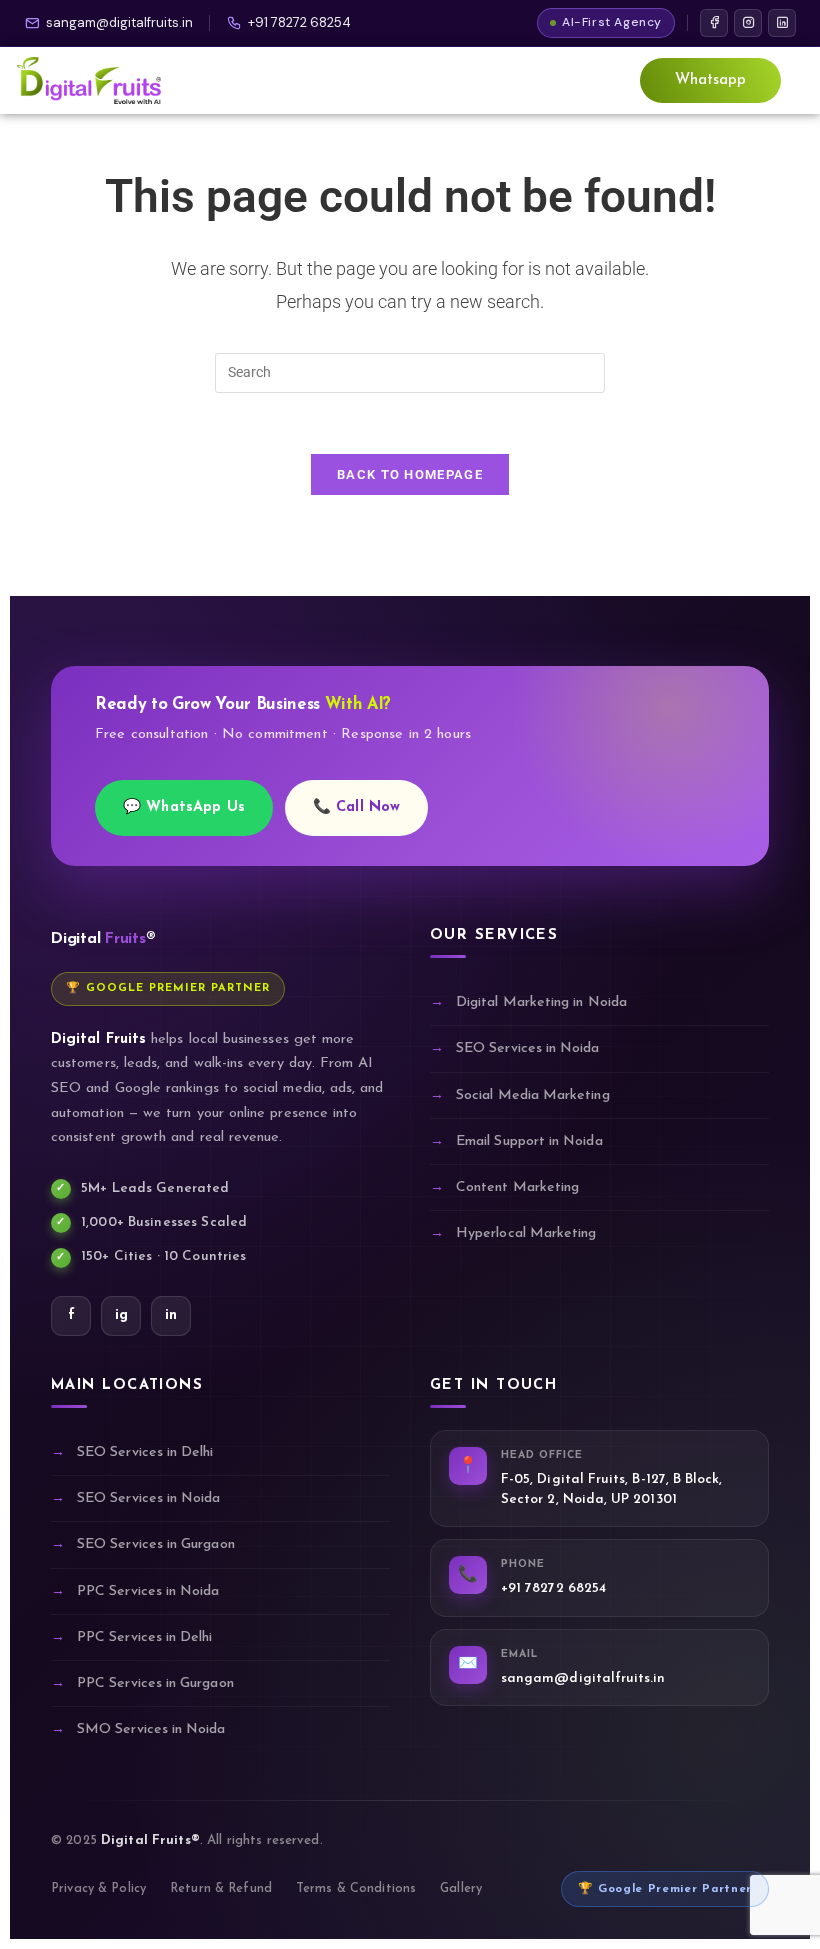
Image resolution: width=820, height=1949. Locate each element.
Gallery (461, 1889)
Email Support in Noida (529, 1141)
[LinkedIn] (782, 23)
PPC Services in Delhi (144, 1637)
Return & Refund (221, 1889)
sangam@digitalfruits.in (119, 22)
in (171, 1315)
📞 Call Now (356, 807)
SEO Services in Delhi (145, 1452)
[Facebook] (714, 23)
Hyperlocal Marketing (526, 1233)
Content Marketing (517, 1187)
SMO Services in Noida (151, 1729)
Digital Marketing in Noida (541, 1002)
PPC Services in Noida (148, 1591)
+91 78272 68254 (299, 22)
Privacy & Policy (98, 1889)
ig (121, 1315)
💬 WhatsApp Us (184, 807)
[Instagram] (748, 23)
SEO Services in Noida (527, 1048)
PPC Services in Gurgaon (155, 1683)
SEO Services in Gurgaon (156, 1544)
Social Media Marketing (533, 1095)
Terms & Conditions (356, 1889)
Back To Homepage (410, 474)
